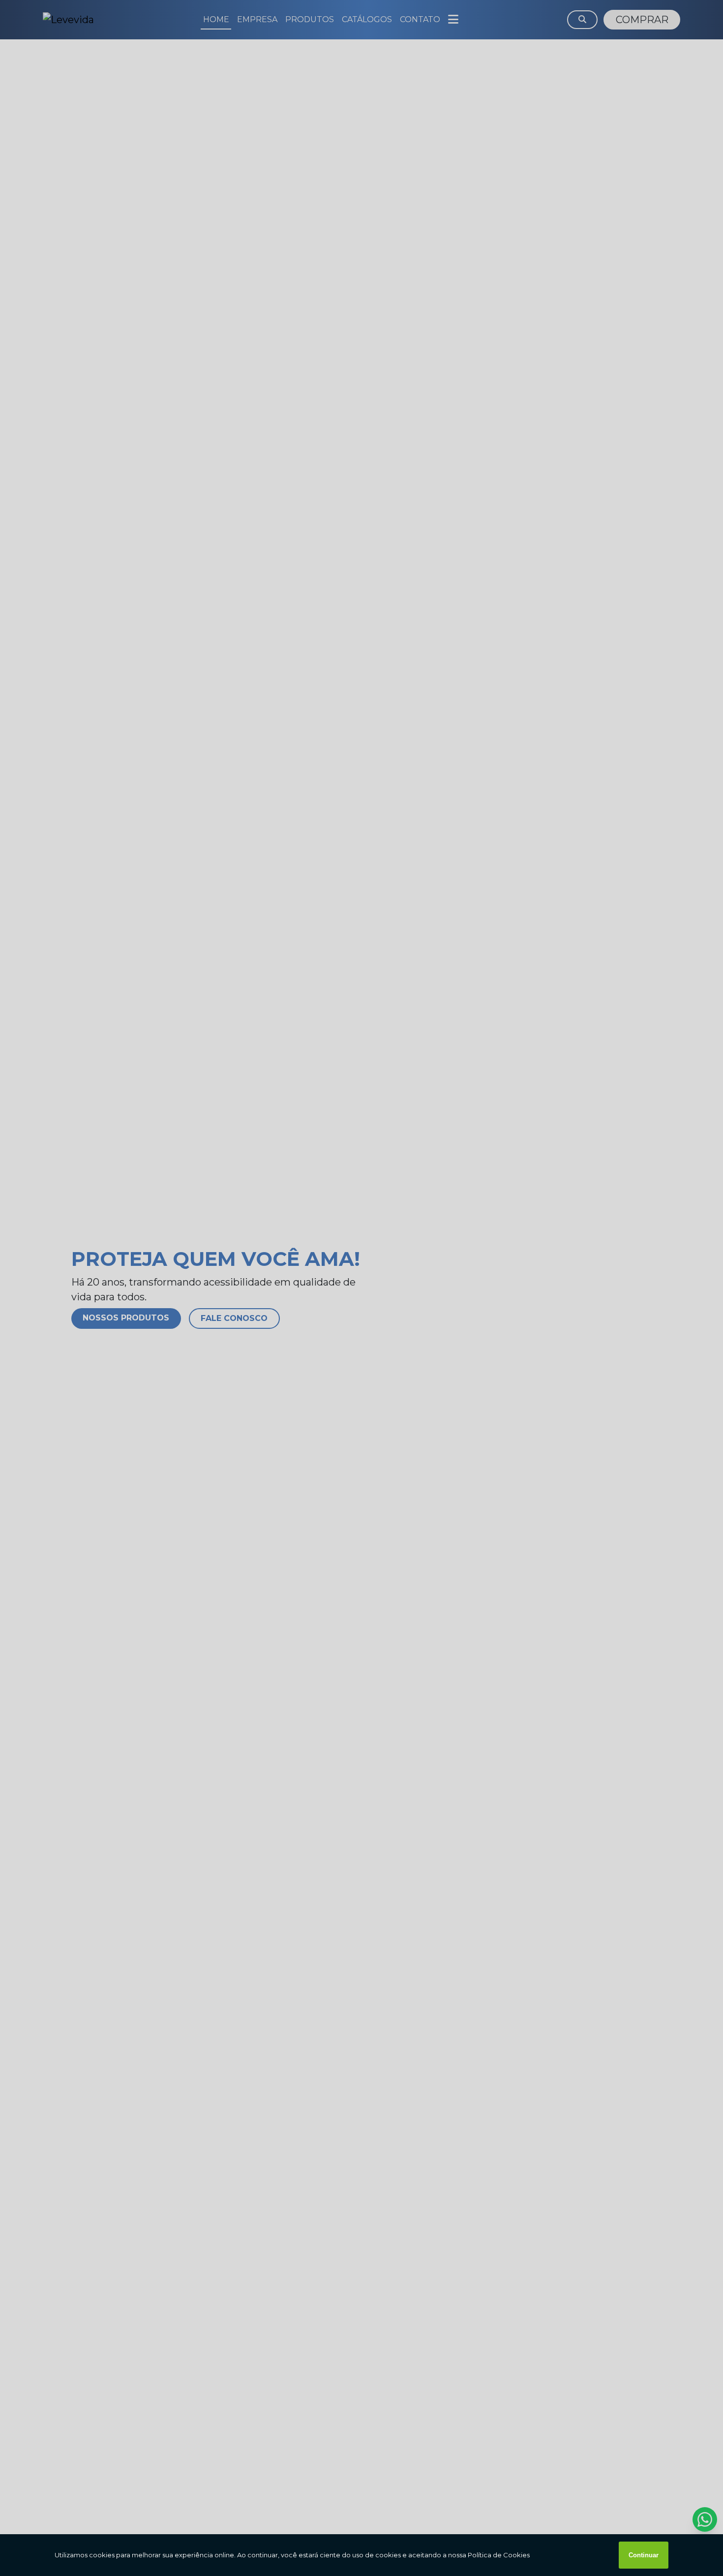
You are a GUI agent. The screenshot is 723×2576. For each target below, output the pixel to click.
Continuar (644, 2555)
